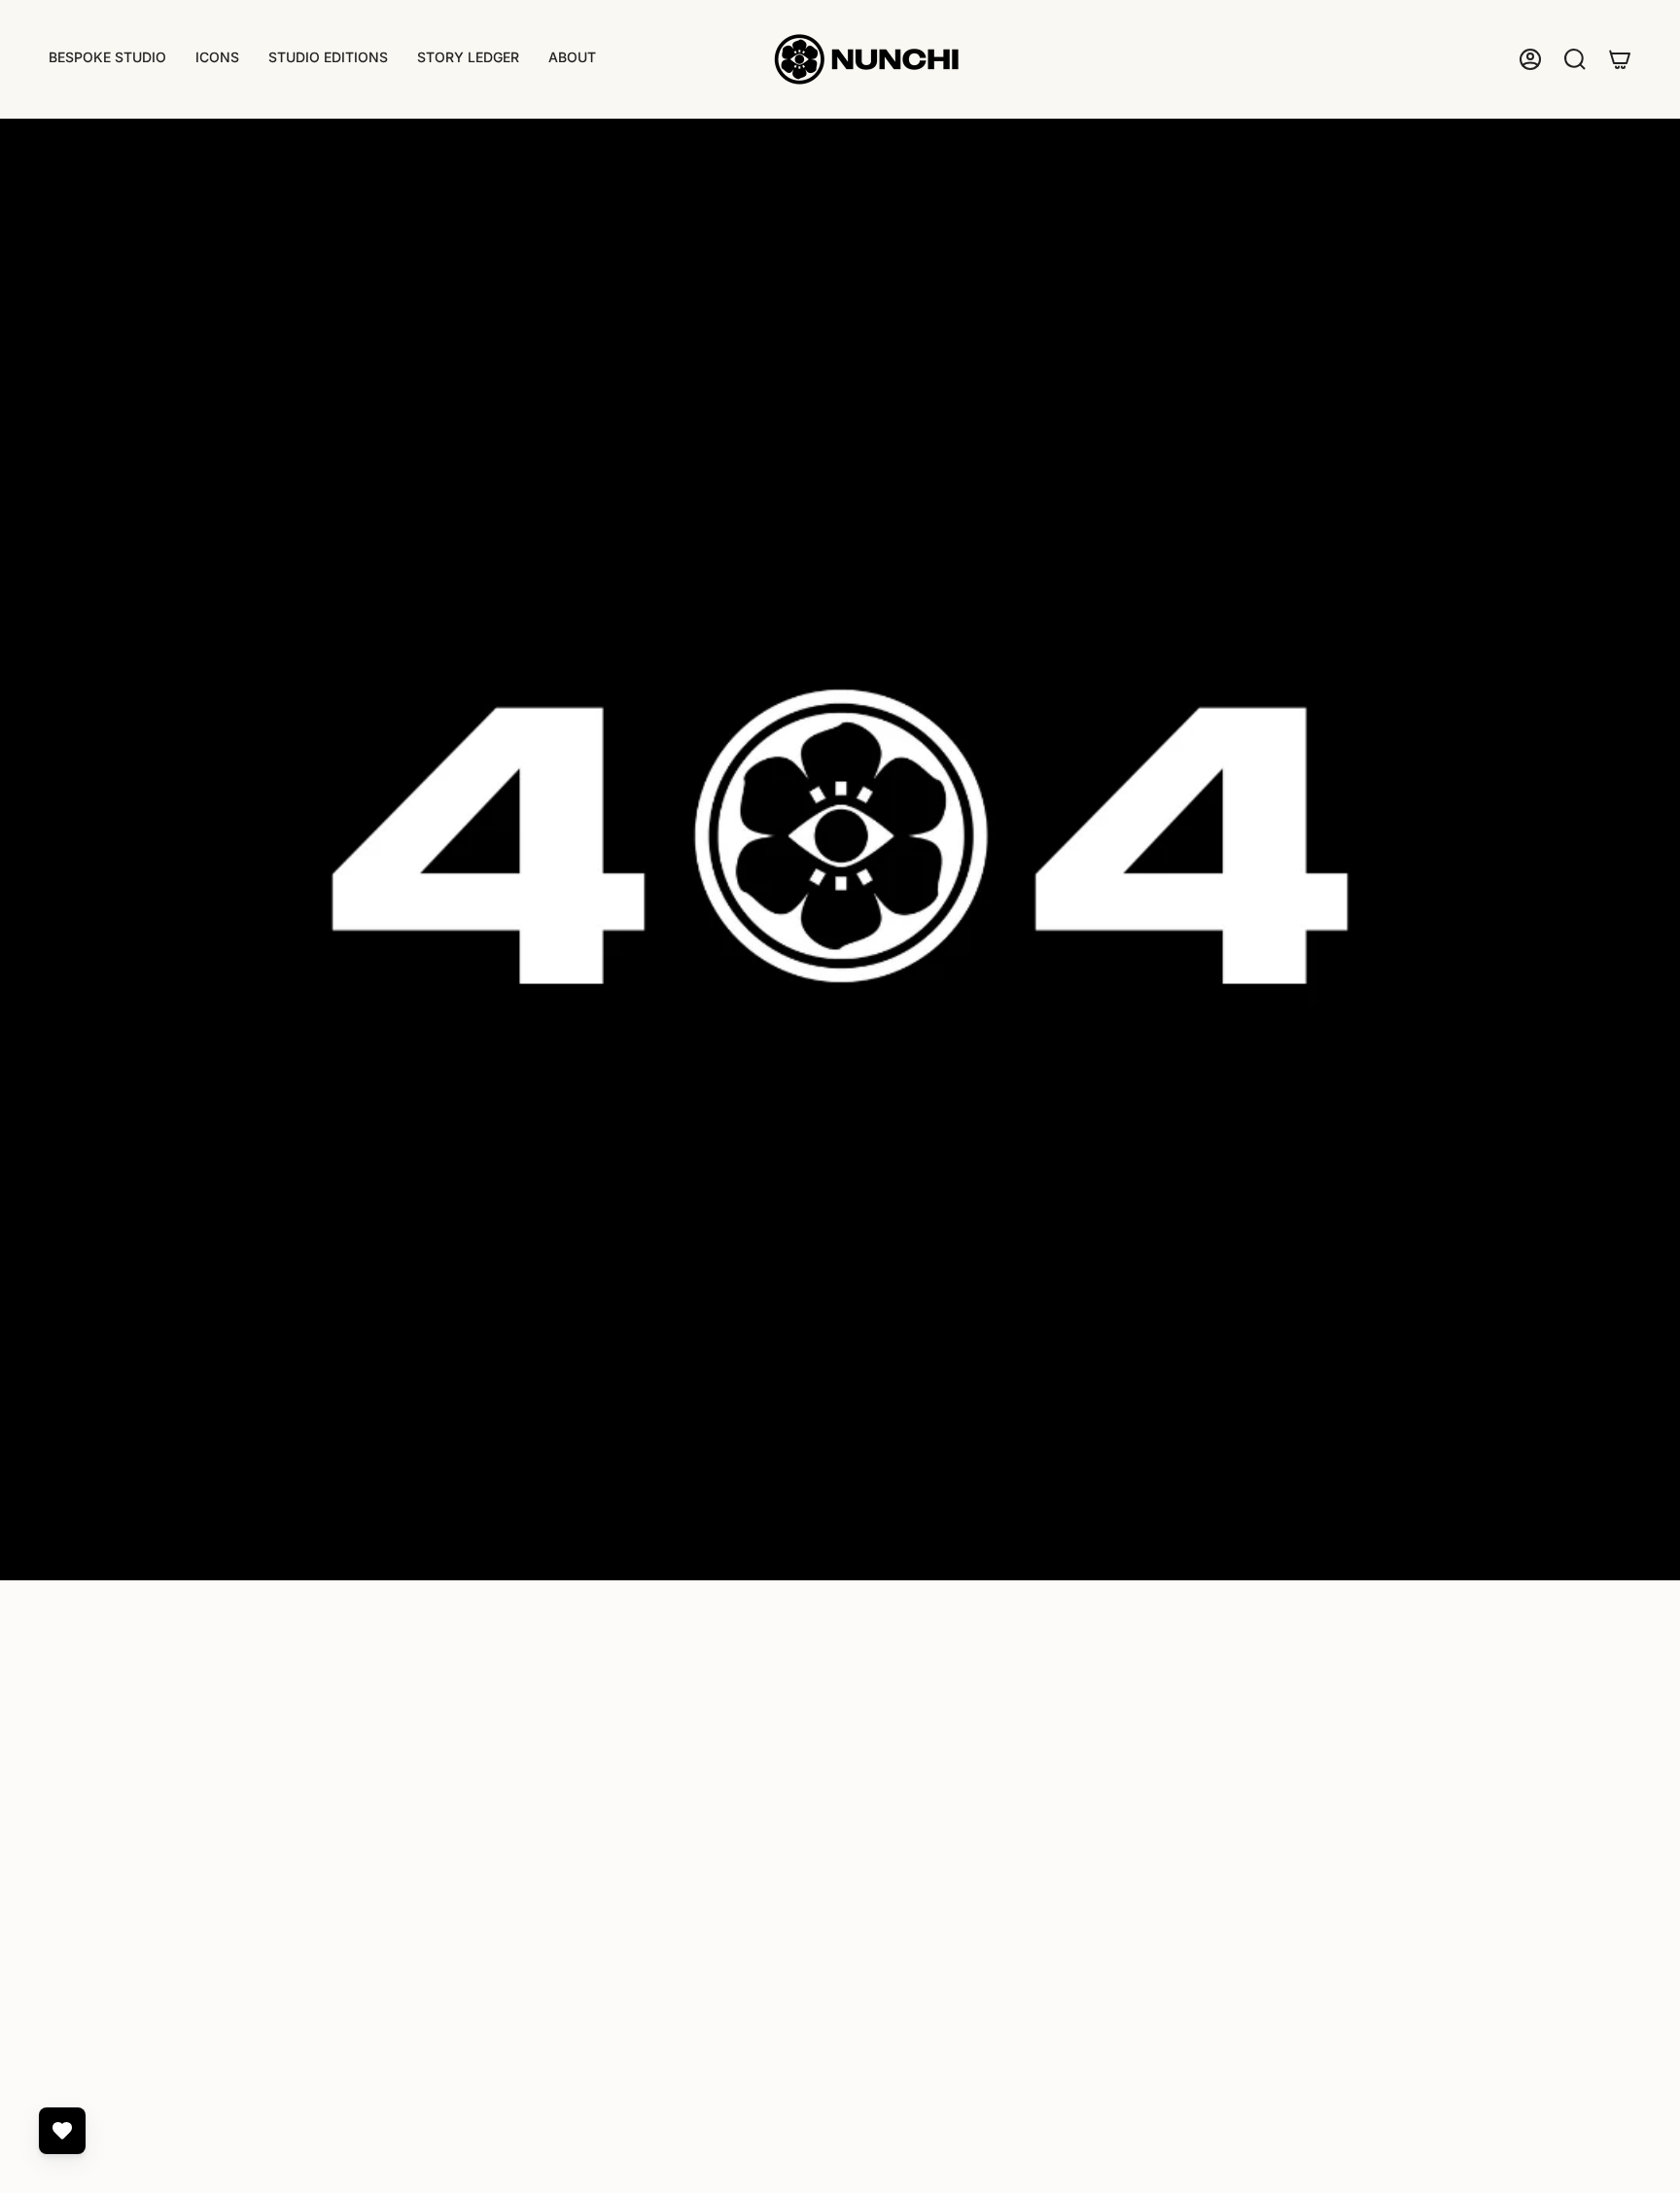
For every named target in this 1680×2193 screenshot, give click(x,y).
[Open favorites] (62, 2131)
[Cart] (1620, 59)
